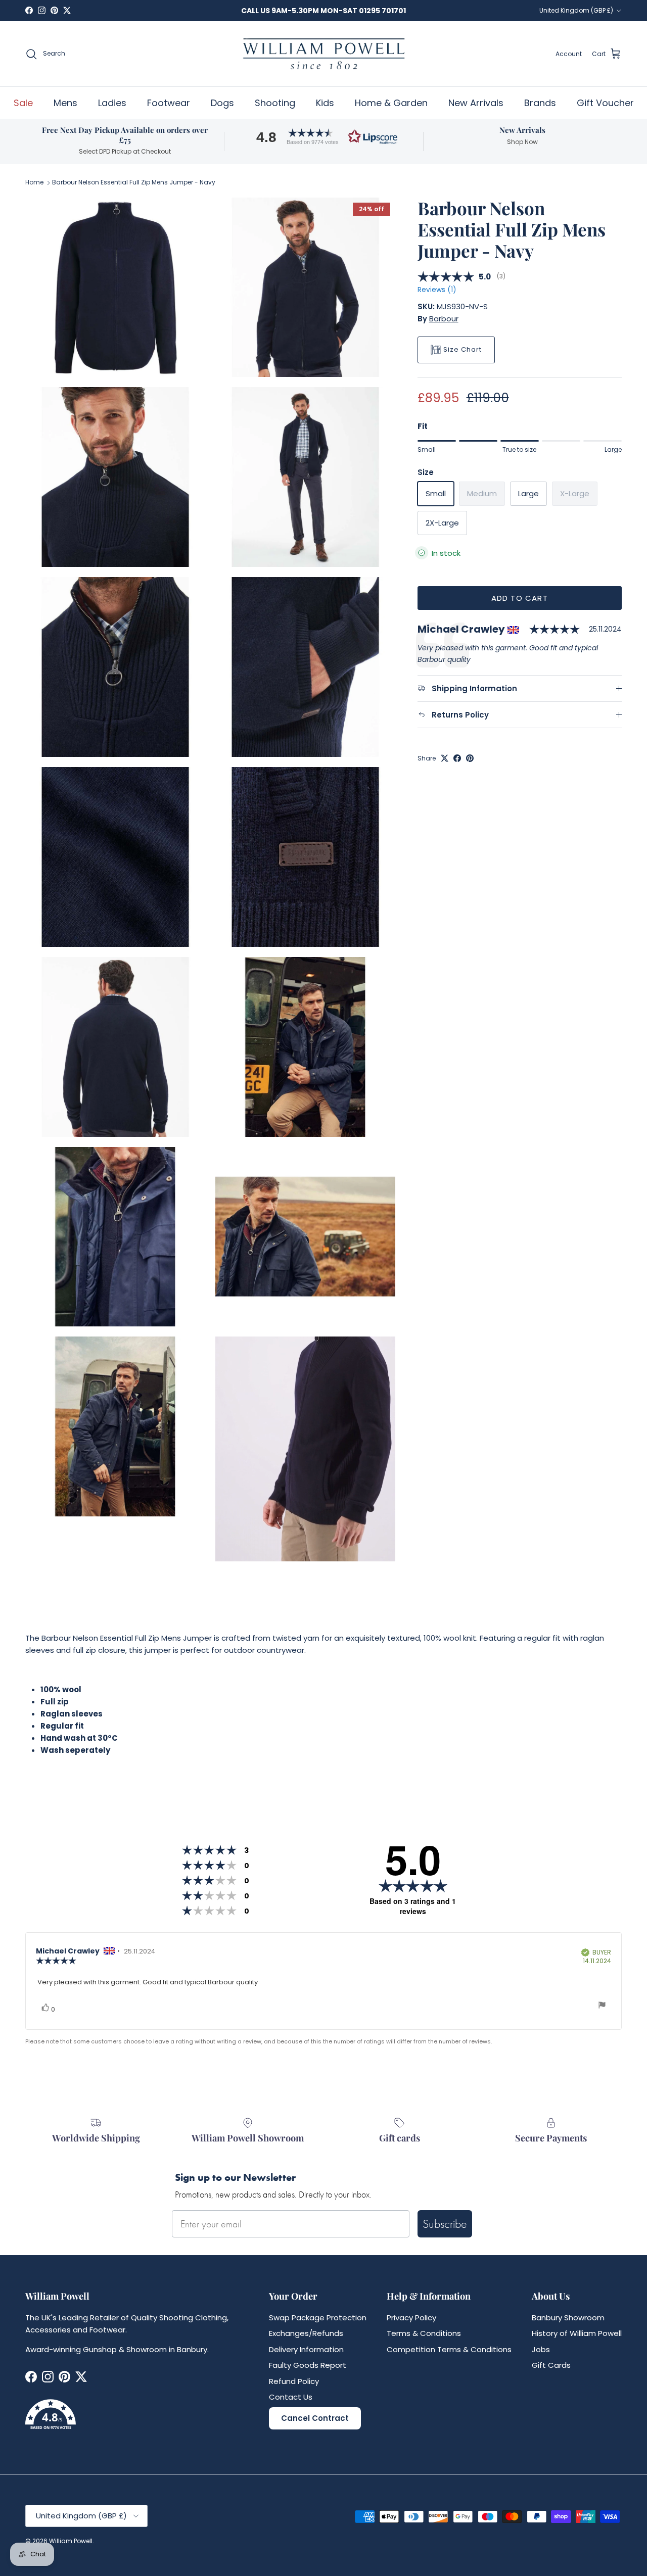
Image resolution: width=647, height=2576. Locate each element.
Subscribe (445, 2224)
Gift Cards (551, 2365)
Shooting (275, 103)
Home (34, 183)
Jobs (541, 2349)
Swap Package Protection (318, 2318)
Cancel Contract (315, 2418)
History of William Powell (577, 2333)
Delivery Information (306, 2349)
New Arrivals (476, 103)
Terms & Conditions (424, 2333)
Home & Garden (391, 103)
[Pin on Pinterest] (470, 758)
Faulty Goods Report (308, 2365)
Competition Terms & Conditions (449, 2349)
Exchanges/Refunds (306, 2333)
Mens (65, 103)
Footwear (169, 103)
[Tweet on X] (445, 758)
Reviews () (437, 290)
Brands (540, 103)
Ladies (112, 103)
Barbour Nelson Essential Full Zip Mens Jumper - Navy (134, 183)
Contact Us (291, 2397)
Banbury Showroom (568, 2318)
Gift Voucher (605, 103)
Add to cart (520, 598)
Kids (325, 103)
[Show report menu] (602, 2006)
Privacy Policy (411, 2318)
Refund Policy (294, 2381)
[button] (323, 137)
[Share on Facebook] (457, 758)
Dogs (222, 103)
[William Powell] (323, 54)
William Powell (71, 2541)
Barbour (444, 319)
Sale (23, 103)
